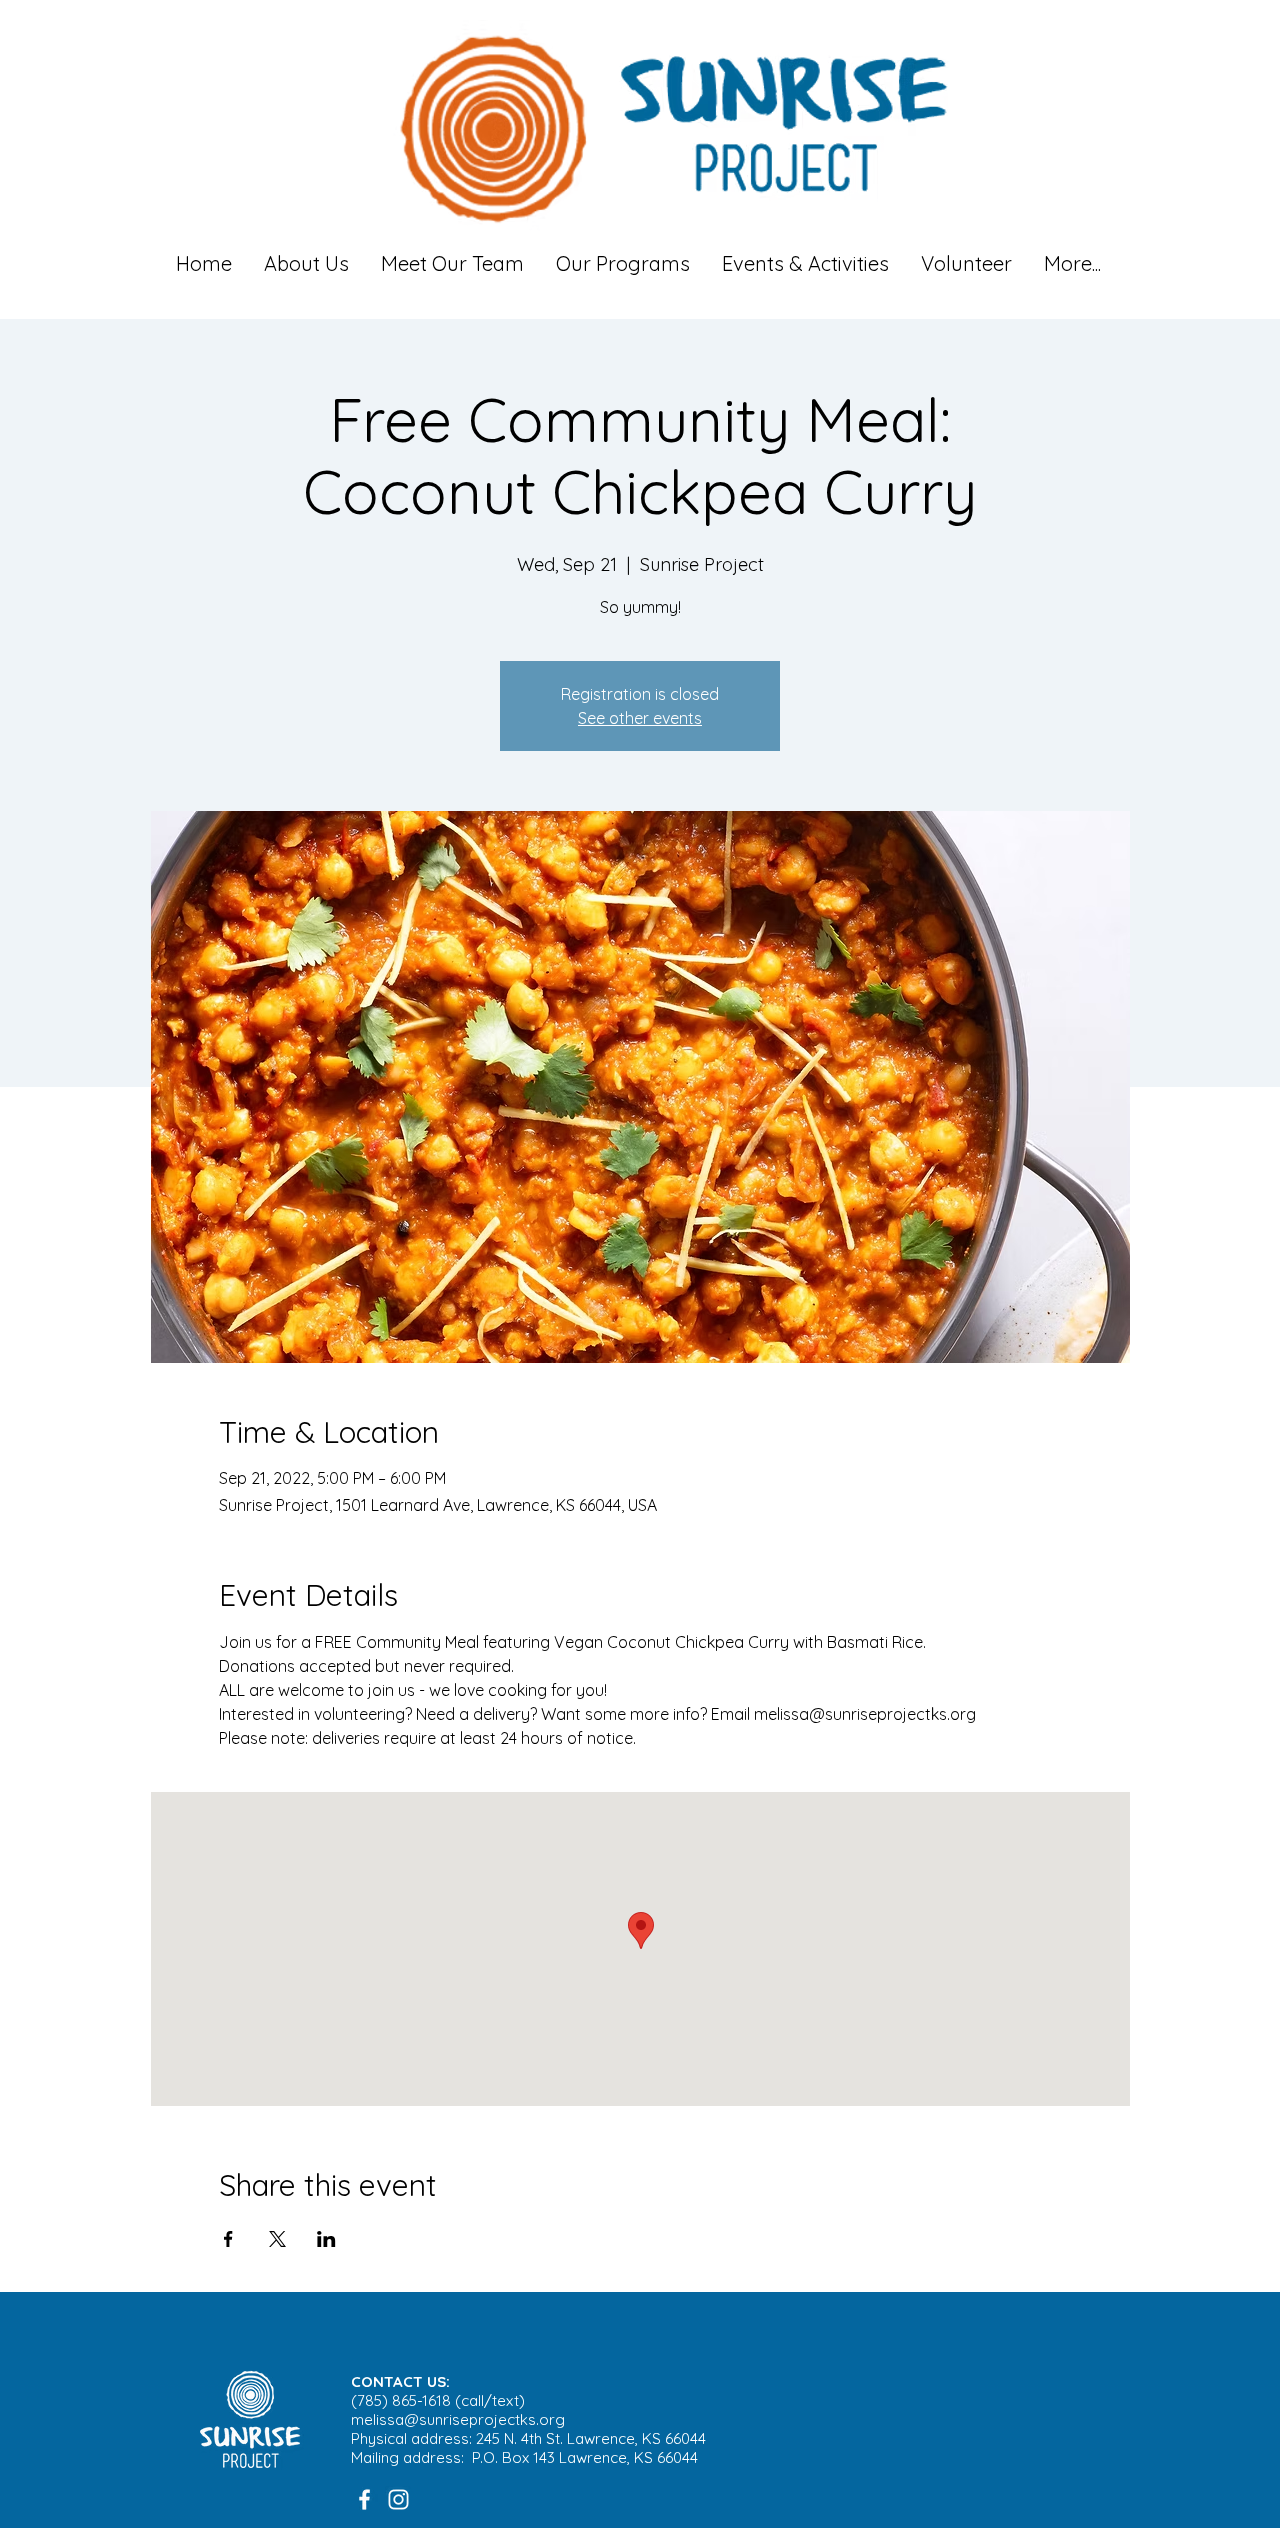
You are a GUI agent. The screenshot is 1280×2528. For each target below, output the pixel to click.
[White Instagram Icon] (398, 2499)
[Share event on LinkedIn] (326, 2239)
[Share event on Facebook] (228, 2239)
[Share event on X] (277, 2239)
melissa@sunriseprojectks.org (458, 2419)
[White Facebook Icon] (364, 2499)
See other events (640, 718)
